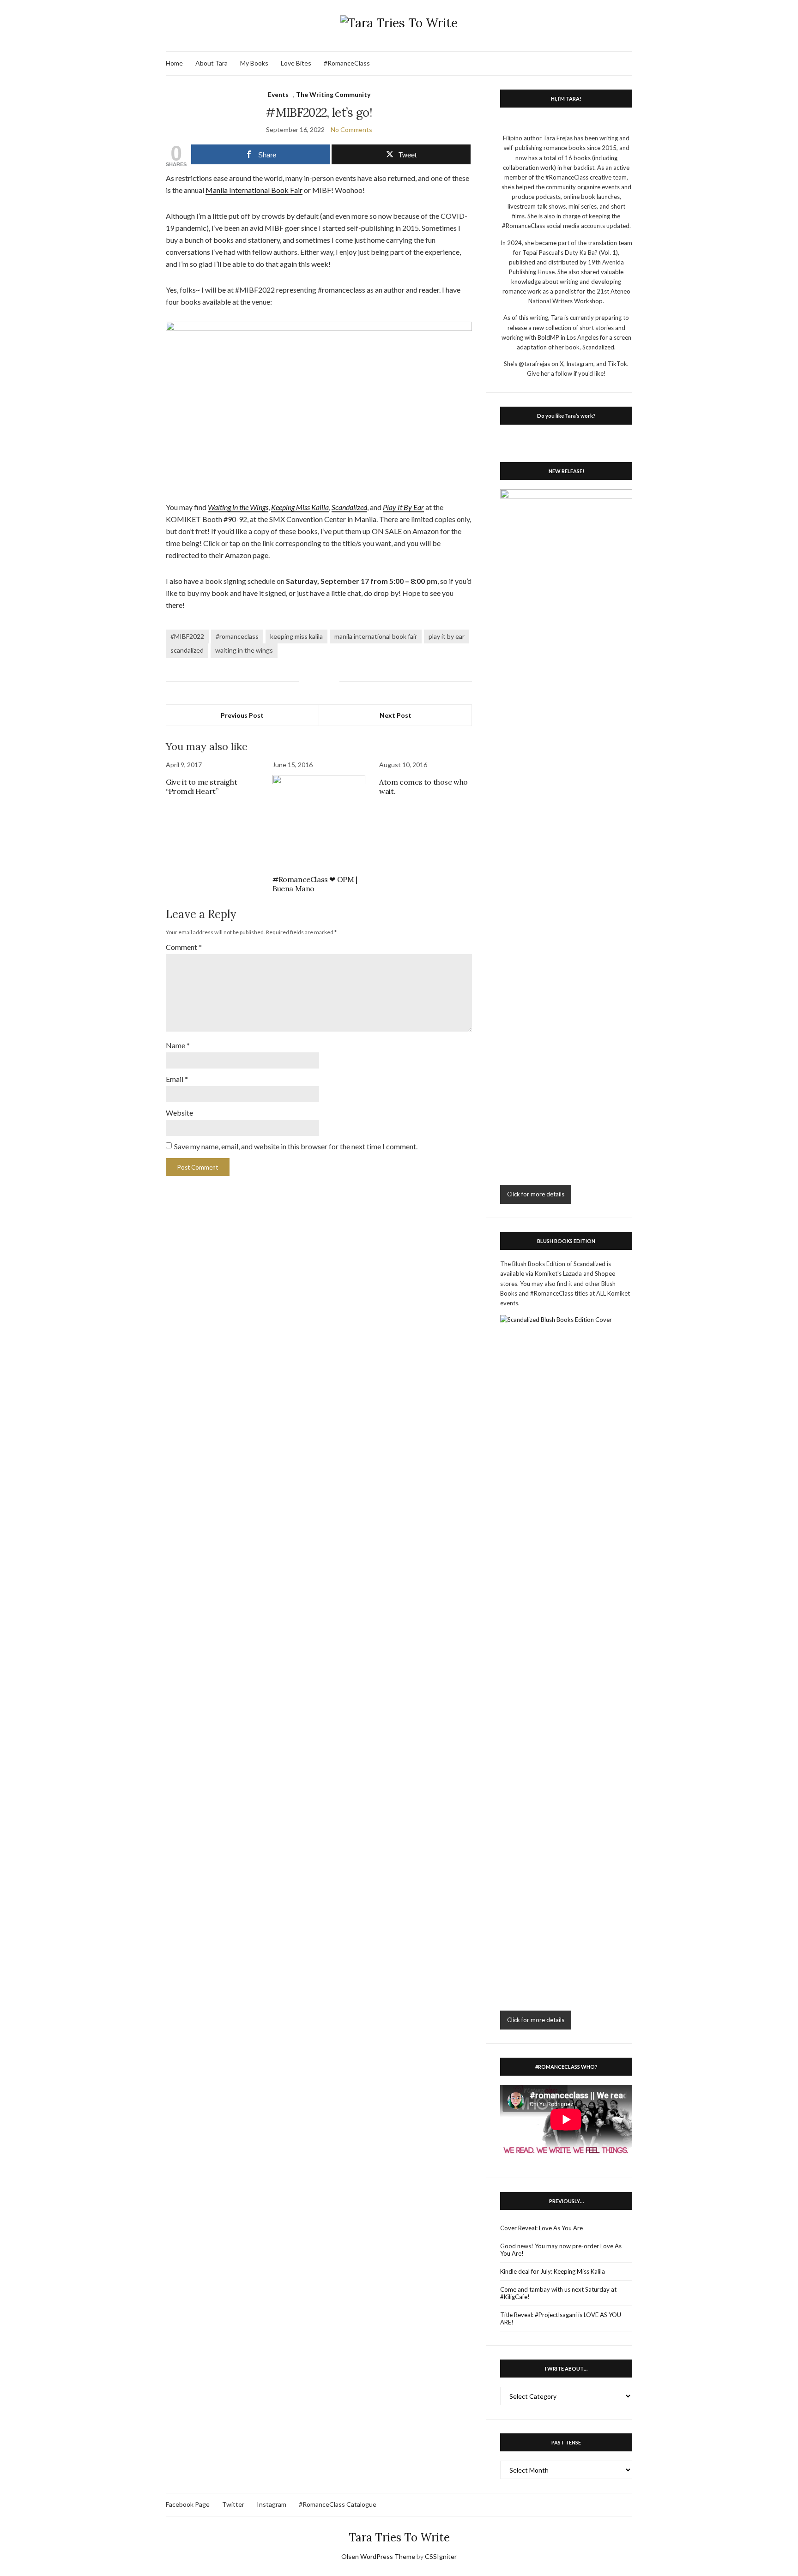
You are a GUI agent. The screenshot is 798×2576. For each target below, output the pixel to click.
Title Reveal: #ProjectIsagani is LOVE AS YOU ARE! (561, 2318)
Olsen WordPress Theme (378, 2556)
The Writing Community (333, 94)
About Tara (212, 63)
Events (278, 94)
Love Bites (296, 63)
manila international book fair (376, 636)
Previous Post (242, 715)
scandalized (187, 650)
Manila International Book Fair (254, 190)
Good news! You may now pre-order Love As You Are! (561, 2250)
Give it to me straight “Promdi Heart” (201, 787)
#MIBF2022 (187, 636)
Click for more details (536, 1194)
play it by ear (447, 636)
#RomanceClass (347, 63)
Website (179, 1113)
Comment (184, 947)
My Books (254, 63)
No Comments (351, 129)
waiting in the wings (244, 650)
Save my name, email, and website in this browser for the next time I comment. (296, 1146)
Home (174, 63)
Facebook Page (188, 2504)
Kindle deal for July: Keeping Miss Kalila (553, 2271)
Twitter (233, 2504)
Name (178, 1045)
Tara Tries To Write (399, 2537)
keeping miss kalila (296, 636)
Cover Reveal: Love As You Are (541, 2228)
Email (177, 1079)
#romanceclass (237, 636)
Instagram (272, 2504)
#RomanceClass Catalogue (338, 2504)
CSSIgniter (441, 2556)
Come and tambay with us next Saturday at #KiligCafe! (558, 2293)
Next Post (396, 715)
